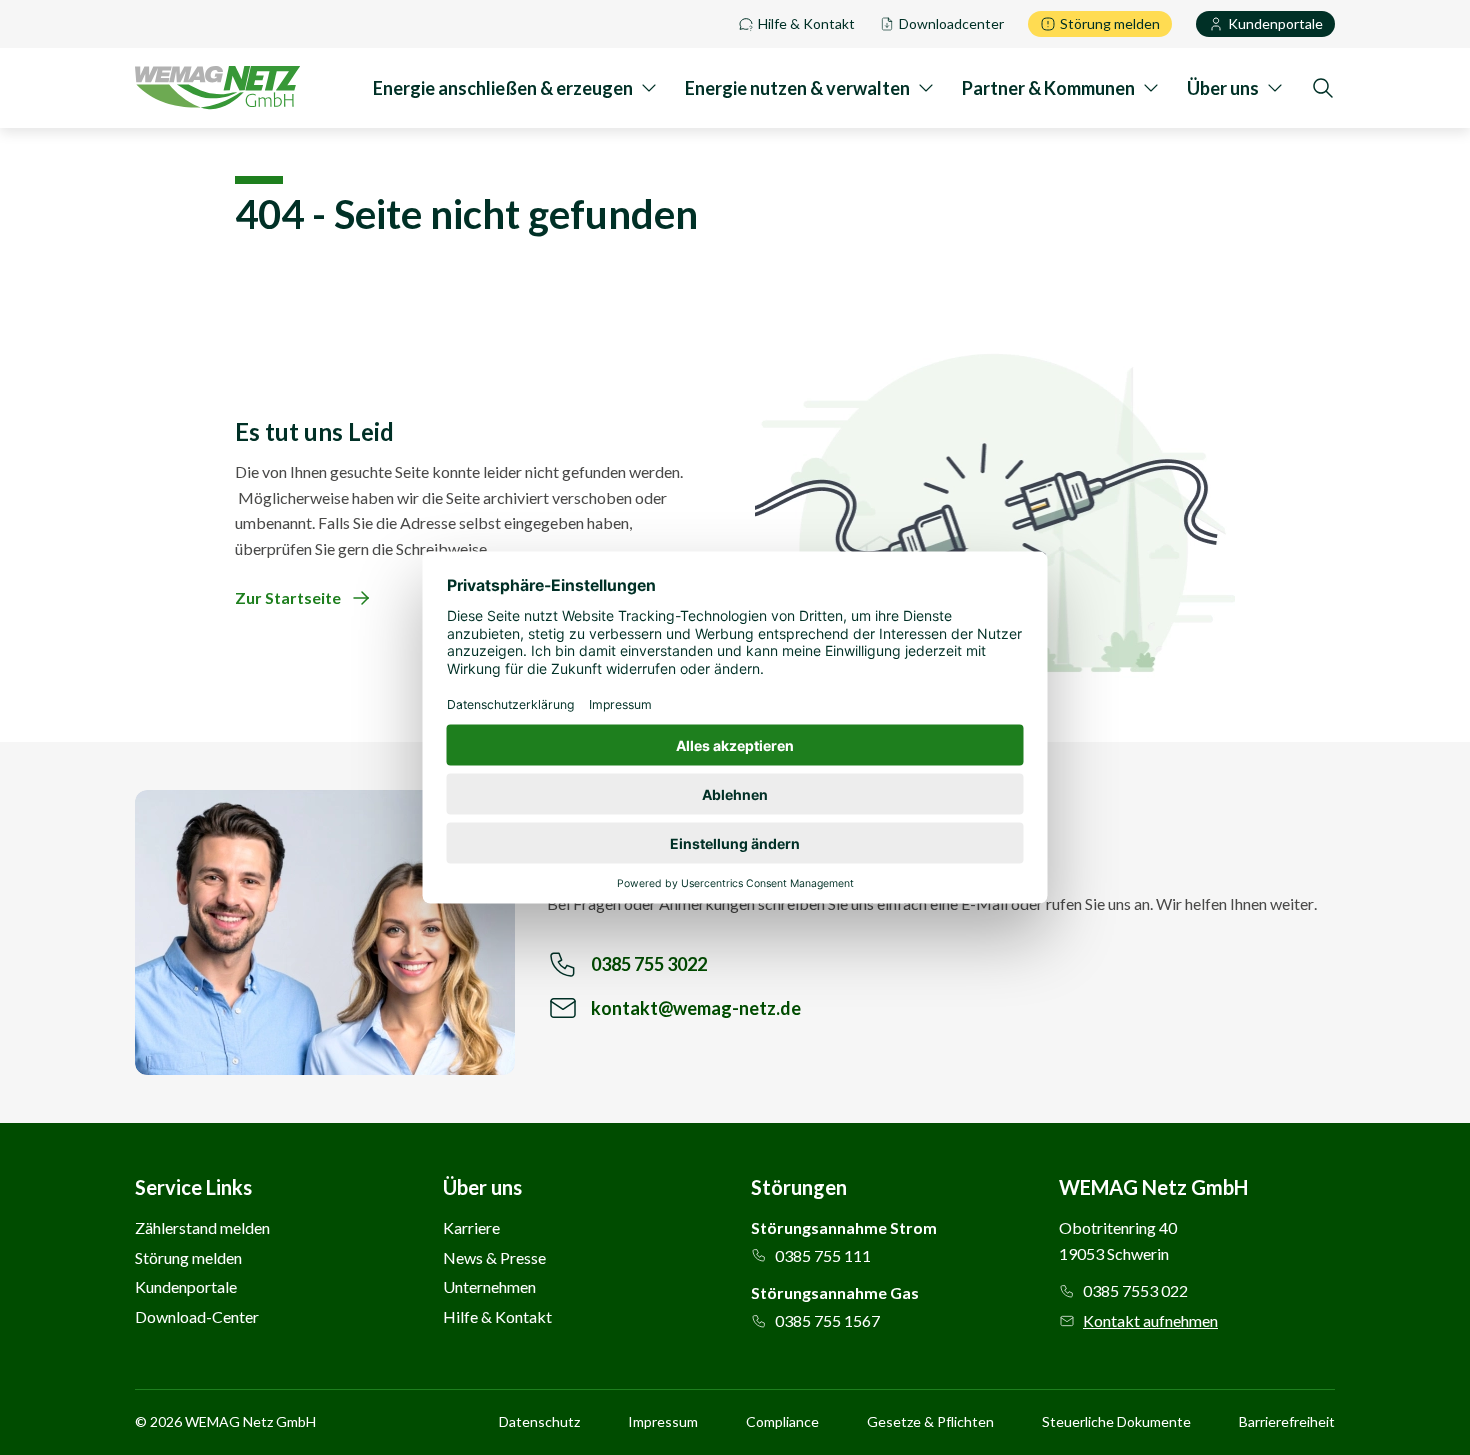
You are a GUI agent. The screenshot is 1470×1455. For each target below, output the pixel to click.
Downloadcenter (951, 23)
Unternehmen (489, 1286)
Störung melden (1110, 23)
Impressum (663, 1422)
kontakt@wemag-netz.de (696, 1008)
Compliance (782, 1422)
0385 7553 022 (1135, 1290)
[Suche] (1323, 88)
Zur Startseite (288, 597)
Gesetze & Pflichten (930, 1422)
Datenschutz (539, 1422)
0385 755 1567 (827, 1320)
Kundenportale (1275, 23)
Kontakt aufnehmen (1150, 1320)
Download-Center (197, 1316)
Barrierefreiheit (1287, 1422)
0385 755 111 (823, 1255)
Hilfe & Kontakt (806, 23)
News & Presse (494, 1257)
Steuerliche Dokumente (1116, 1422)
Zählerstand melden (202, 1227)
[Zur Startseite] (217, 88)
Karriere (471, 1227)
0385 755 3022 (649, 964)
